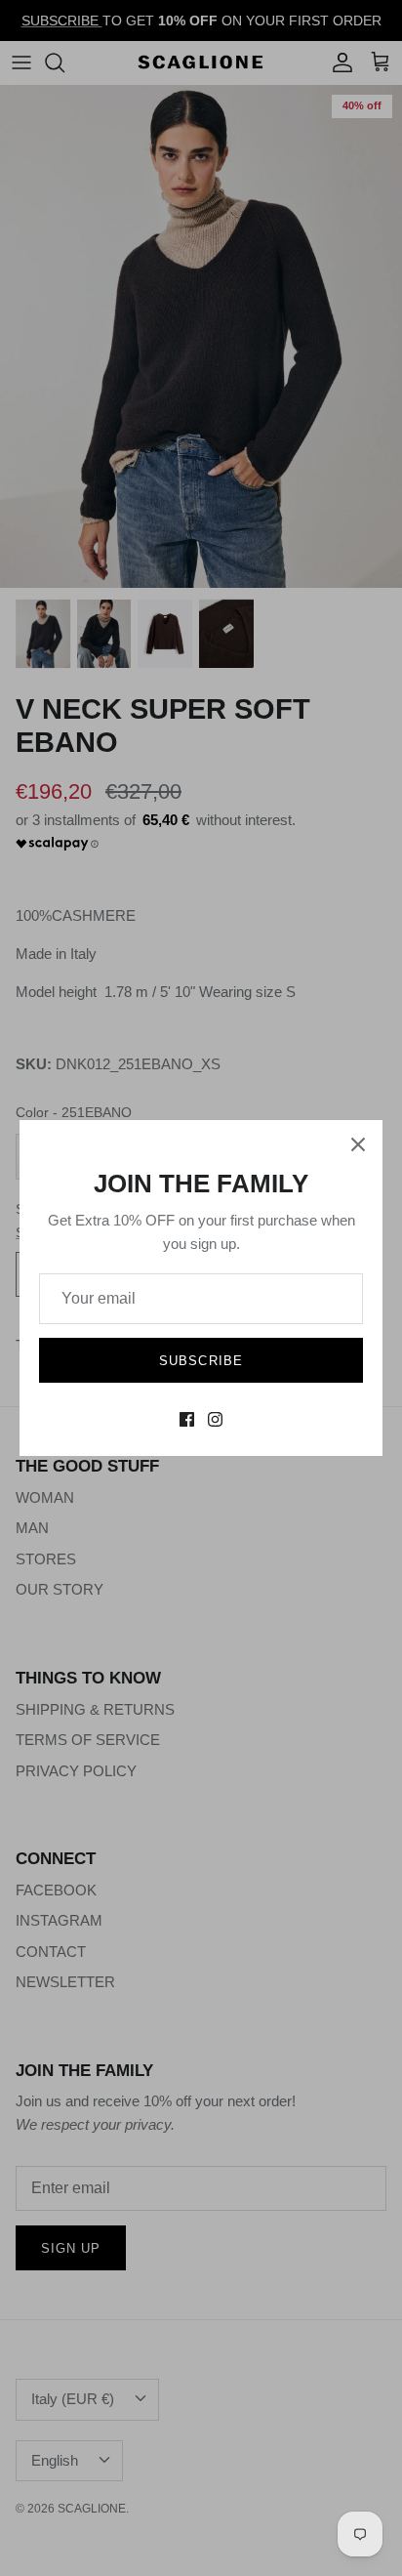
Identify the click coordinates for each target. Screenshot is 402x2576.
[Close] (358, 1144)
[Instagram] (215, 1419)
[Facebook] (187, 1419)
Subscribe (201, 1361)
